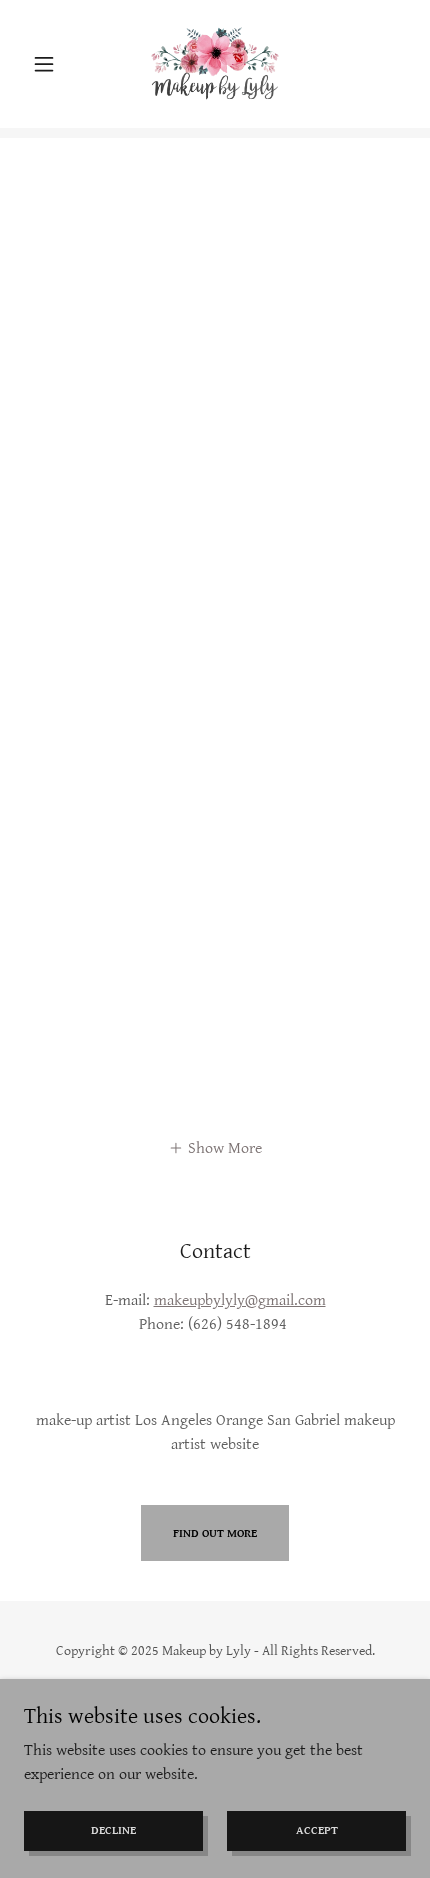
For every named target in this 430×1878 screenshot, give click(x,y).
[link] (215, 64)
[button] (52, 64)
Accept (317, 1830)
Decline (113, 1830)
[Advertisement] (215, 353)
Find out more (215, 1533)
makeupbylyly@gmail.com (240, 1300)
